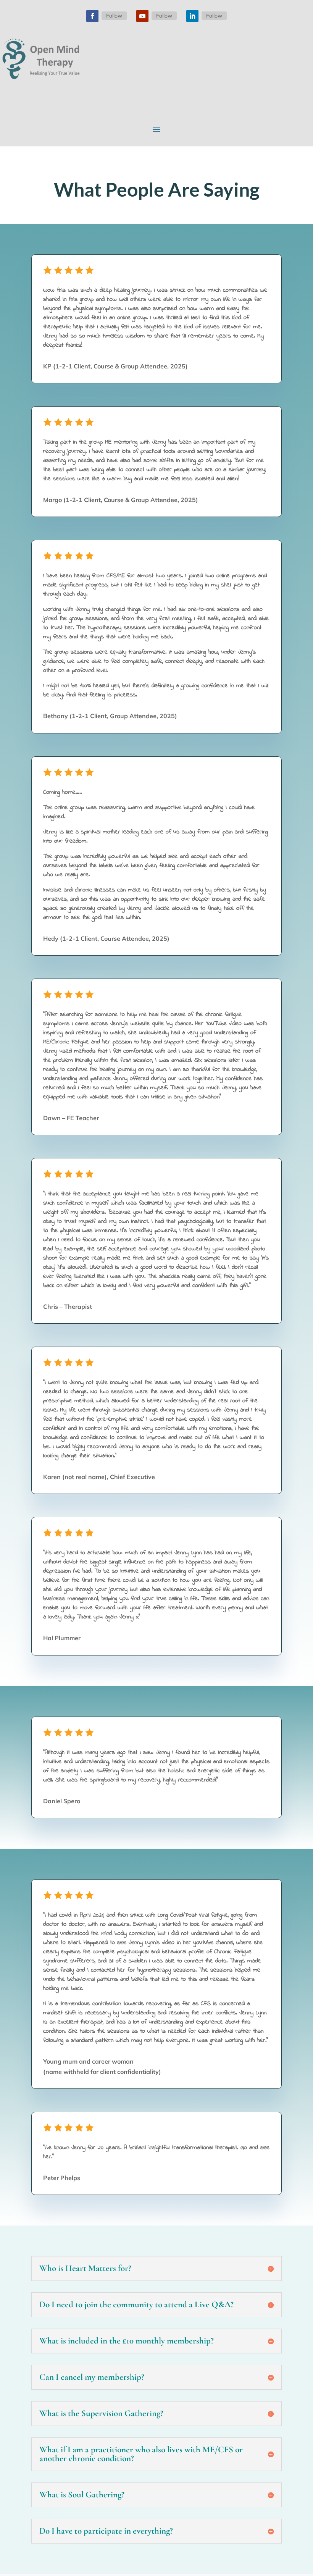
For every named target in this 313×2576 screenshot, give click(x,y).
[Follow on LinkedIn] (192, 16)
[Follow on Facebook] (92, 16)
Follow (114, 16)
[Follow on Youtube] (142, 16)
